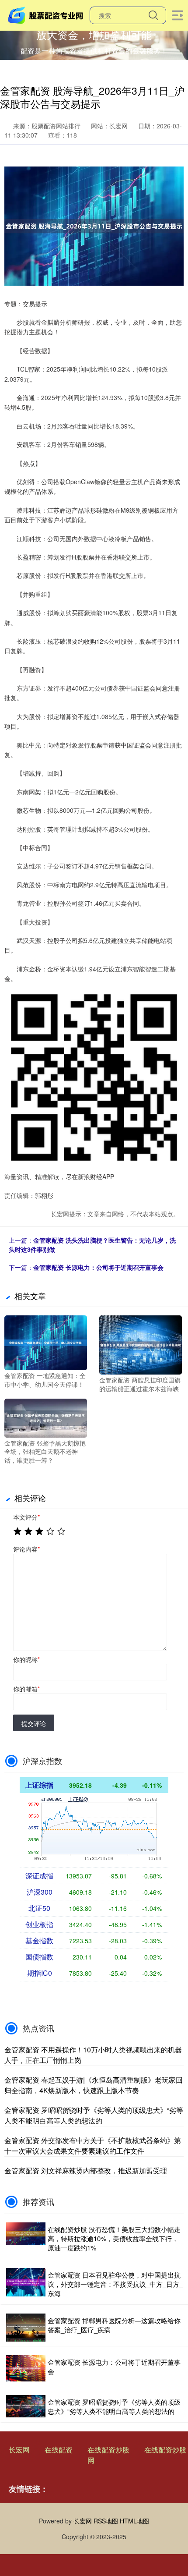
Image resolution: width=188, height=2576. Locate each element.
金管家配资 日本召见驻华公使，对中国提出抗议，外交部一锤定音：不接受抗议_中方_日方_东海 (115, 2284)
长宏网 (19, 2450)
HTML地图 (134, 2521)
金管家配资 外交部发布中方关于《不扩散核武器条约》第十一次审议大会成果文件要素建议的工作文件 (93, 2145)
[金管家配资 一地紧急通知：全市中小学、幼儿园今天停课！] (46, 1342)
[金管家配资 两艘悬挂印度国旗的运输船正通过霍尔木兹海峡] (141, 1344)
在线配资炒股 (108, 2450)
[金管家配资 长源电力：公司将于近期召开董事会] (26, 2368)
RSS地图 (106, 2521)
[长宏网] (47, 14)
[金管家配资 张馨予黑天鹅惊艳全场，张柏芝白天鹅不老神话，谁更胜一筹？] (46, 1417)
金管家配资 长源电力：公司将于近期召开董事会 (98, 1267)
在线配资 (59, 2450)
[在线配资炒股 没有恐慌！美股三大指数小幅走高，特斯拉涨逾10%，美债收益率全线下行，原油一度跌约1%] (26, 2238)
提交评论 (34, 1723)
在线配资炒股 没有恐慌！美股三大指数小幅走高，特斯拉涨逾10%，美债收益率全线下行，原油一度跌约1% (114, 2238)
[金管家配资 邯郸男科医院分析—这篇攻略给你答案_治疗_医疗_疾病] (26, 2328)
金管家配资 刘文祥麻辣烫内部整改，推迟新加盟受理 (86, 2170)
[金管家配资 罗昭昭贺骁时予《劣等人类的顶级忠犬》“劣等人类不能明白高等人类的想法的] (26, 2406)
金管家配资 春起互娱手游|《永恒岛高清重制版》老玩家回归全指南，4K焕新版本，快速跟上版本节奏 (94, 2085)
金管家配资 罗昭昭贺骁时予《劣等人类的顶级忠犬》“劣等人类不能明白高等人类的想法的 (94, 2115)
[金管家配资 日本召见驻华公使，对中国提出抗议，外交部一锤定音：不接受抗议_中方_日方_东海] (26, 2284)
